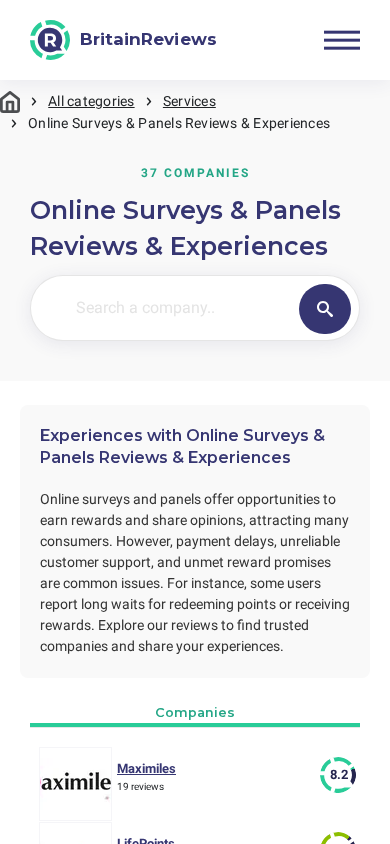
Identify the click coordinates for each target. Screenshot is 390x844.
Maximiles (146, 768)
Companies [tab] (195, 712)
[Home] (10, 101)
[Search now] (325, 309)
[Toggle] (342, 40)
